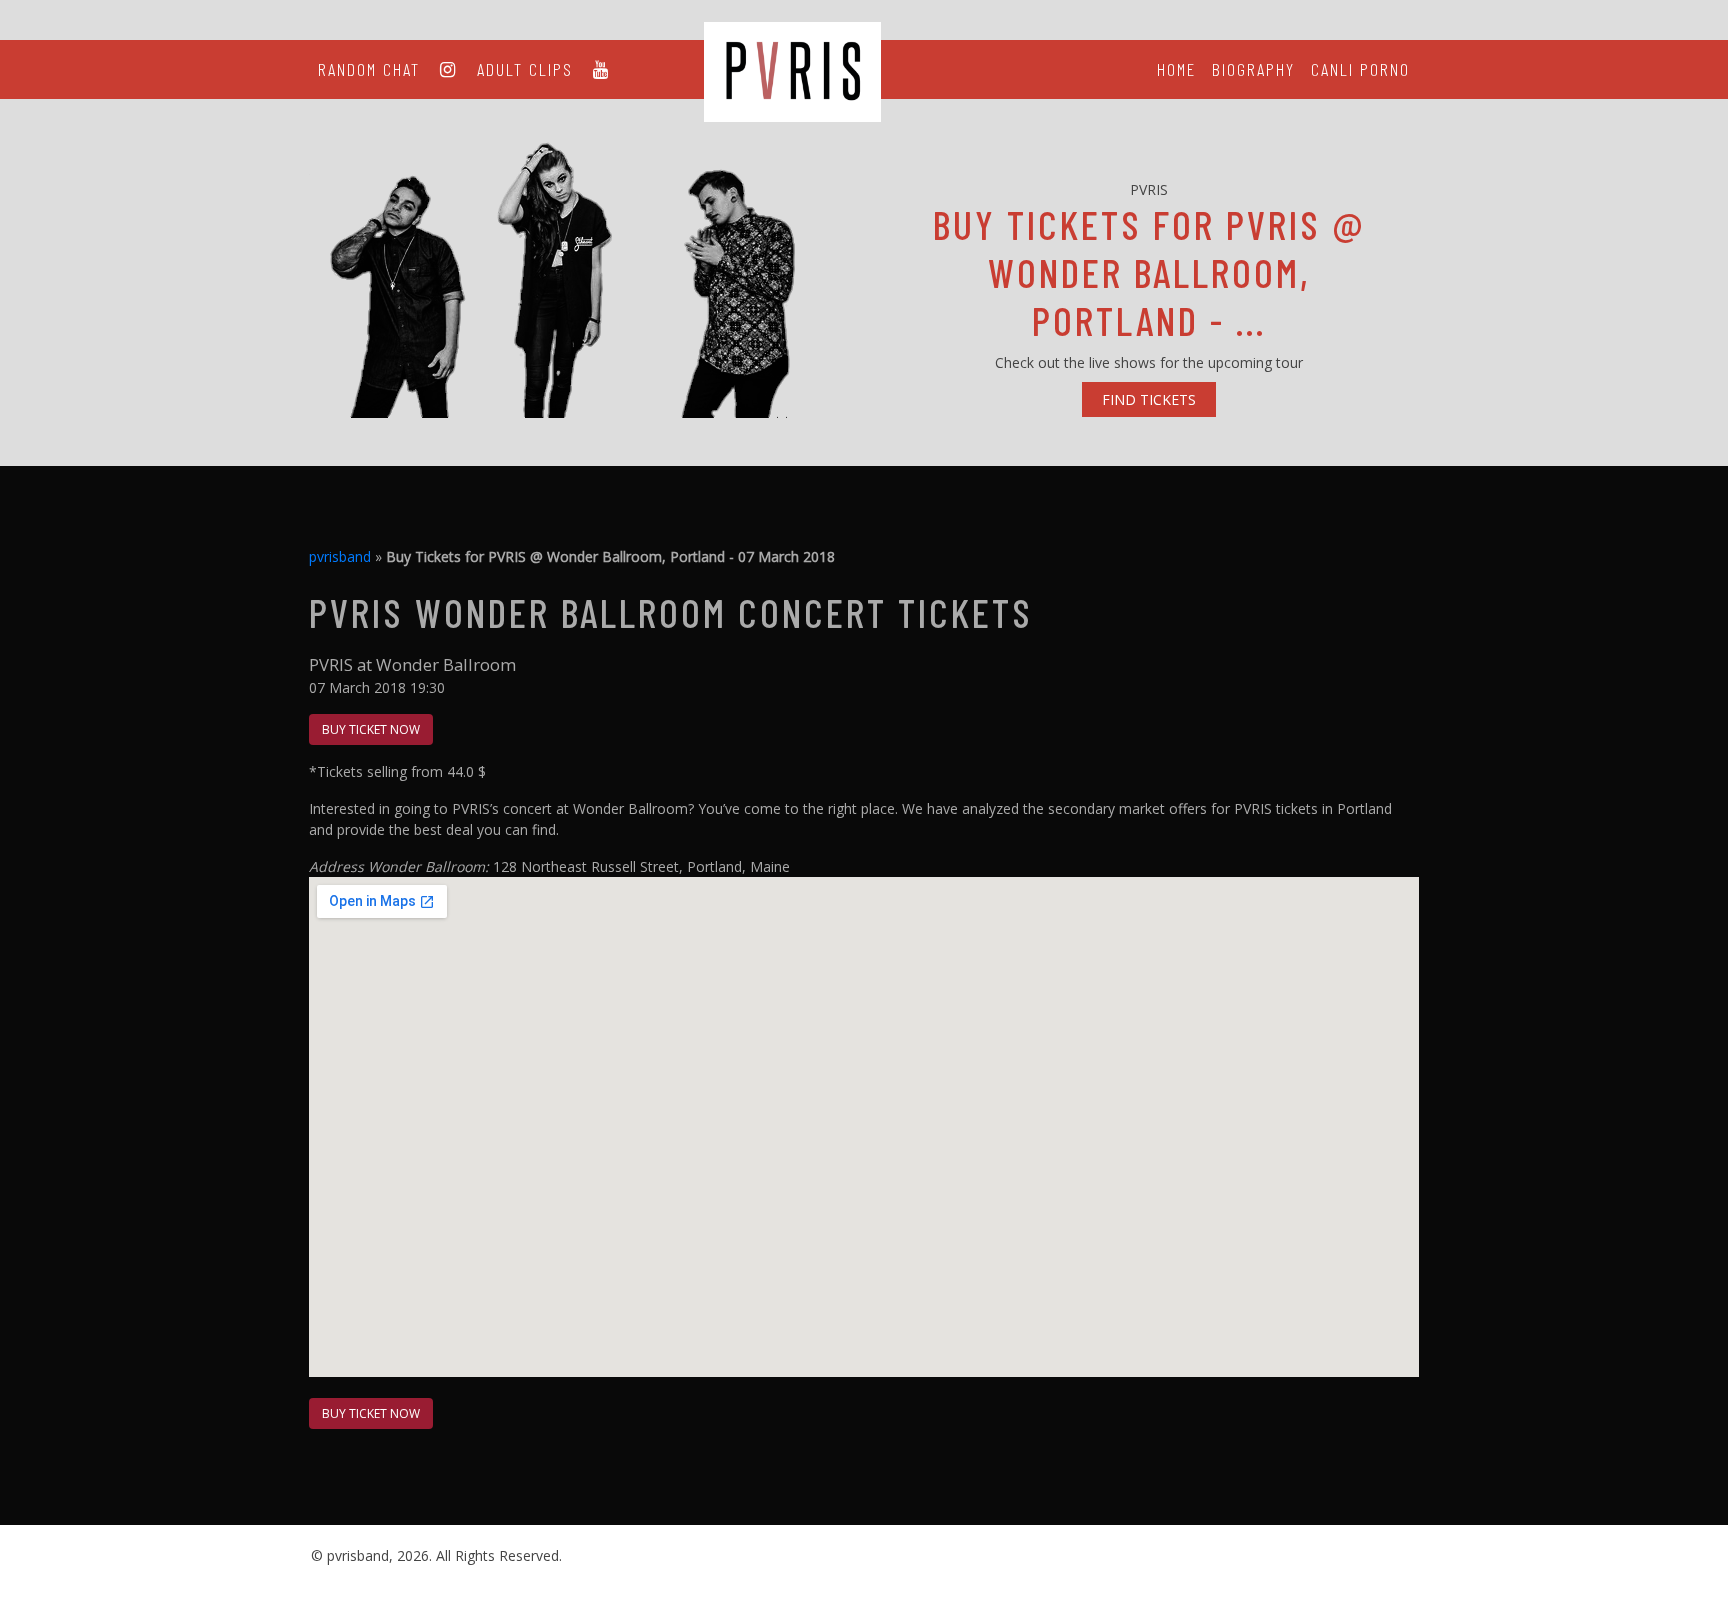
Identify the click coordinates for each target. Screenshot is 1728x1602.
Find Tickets (1149, 399)
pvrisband (340, 556)
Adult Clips (525, 69)
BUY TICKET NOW (371, 729)
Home (1176, 69)
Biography (1253, 69)
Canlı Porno (1360, 69)
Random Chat (369, 69)
